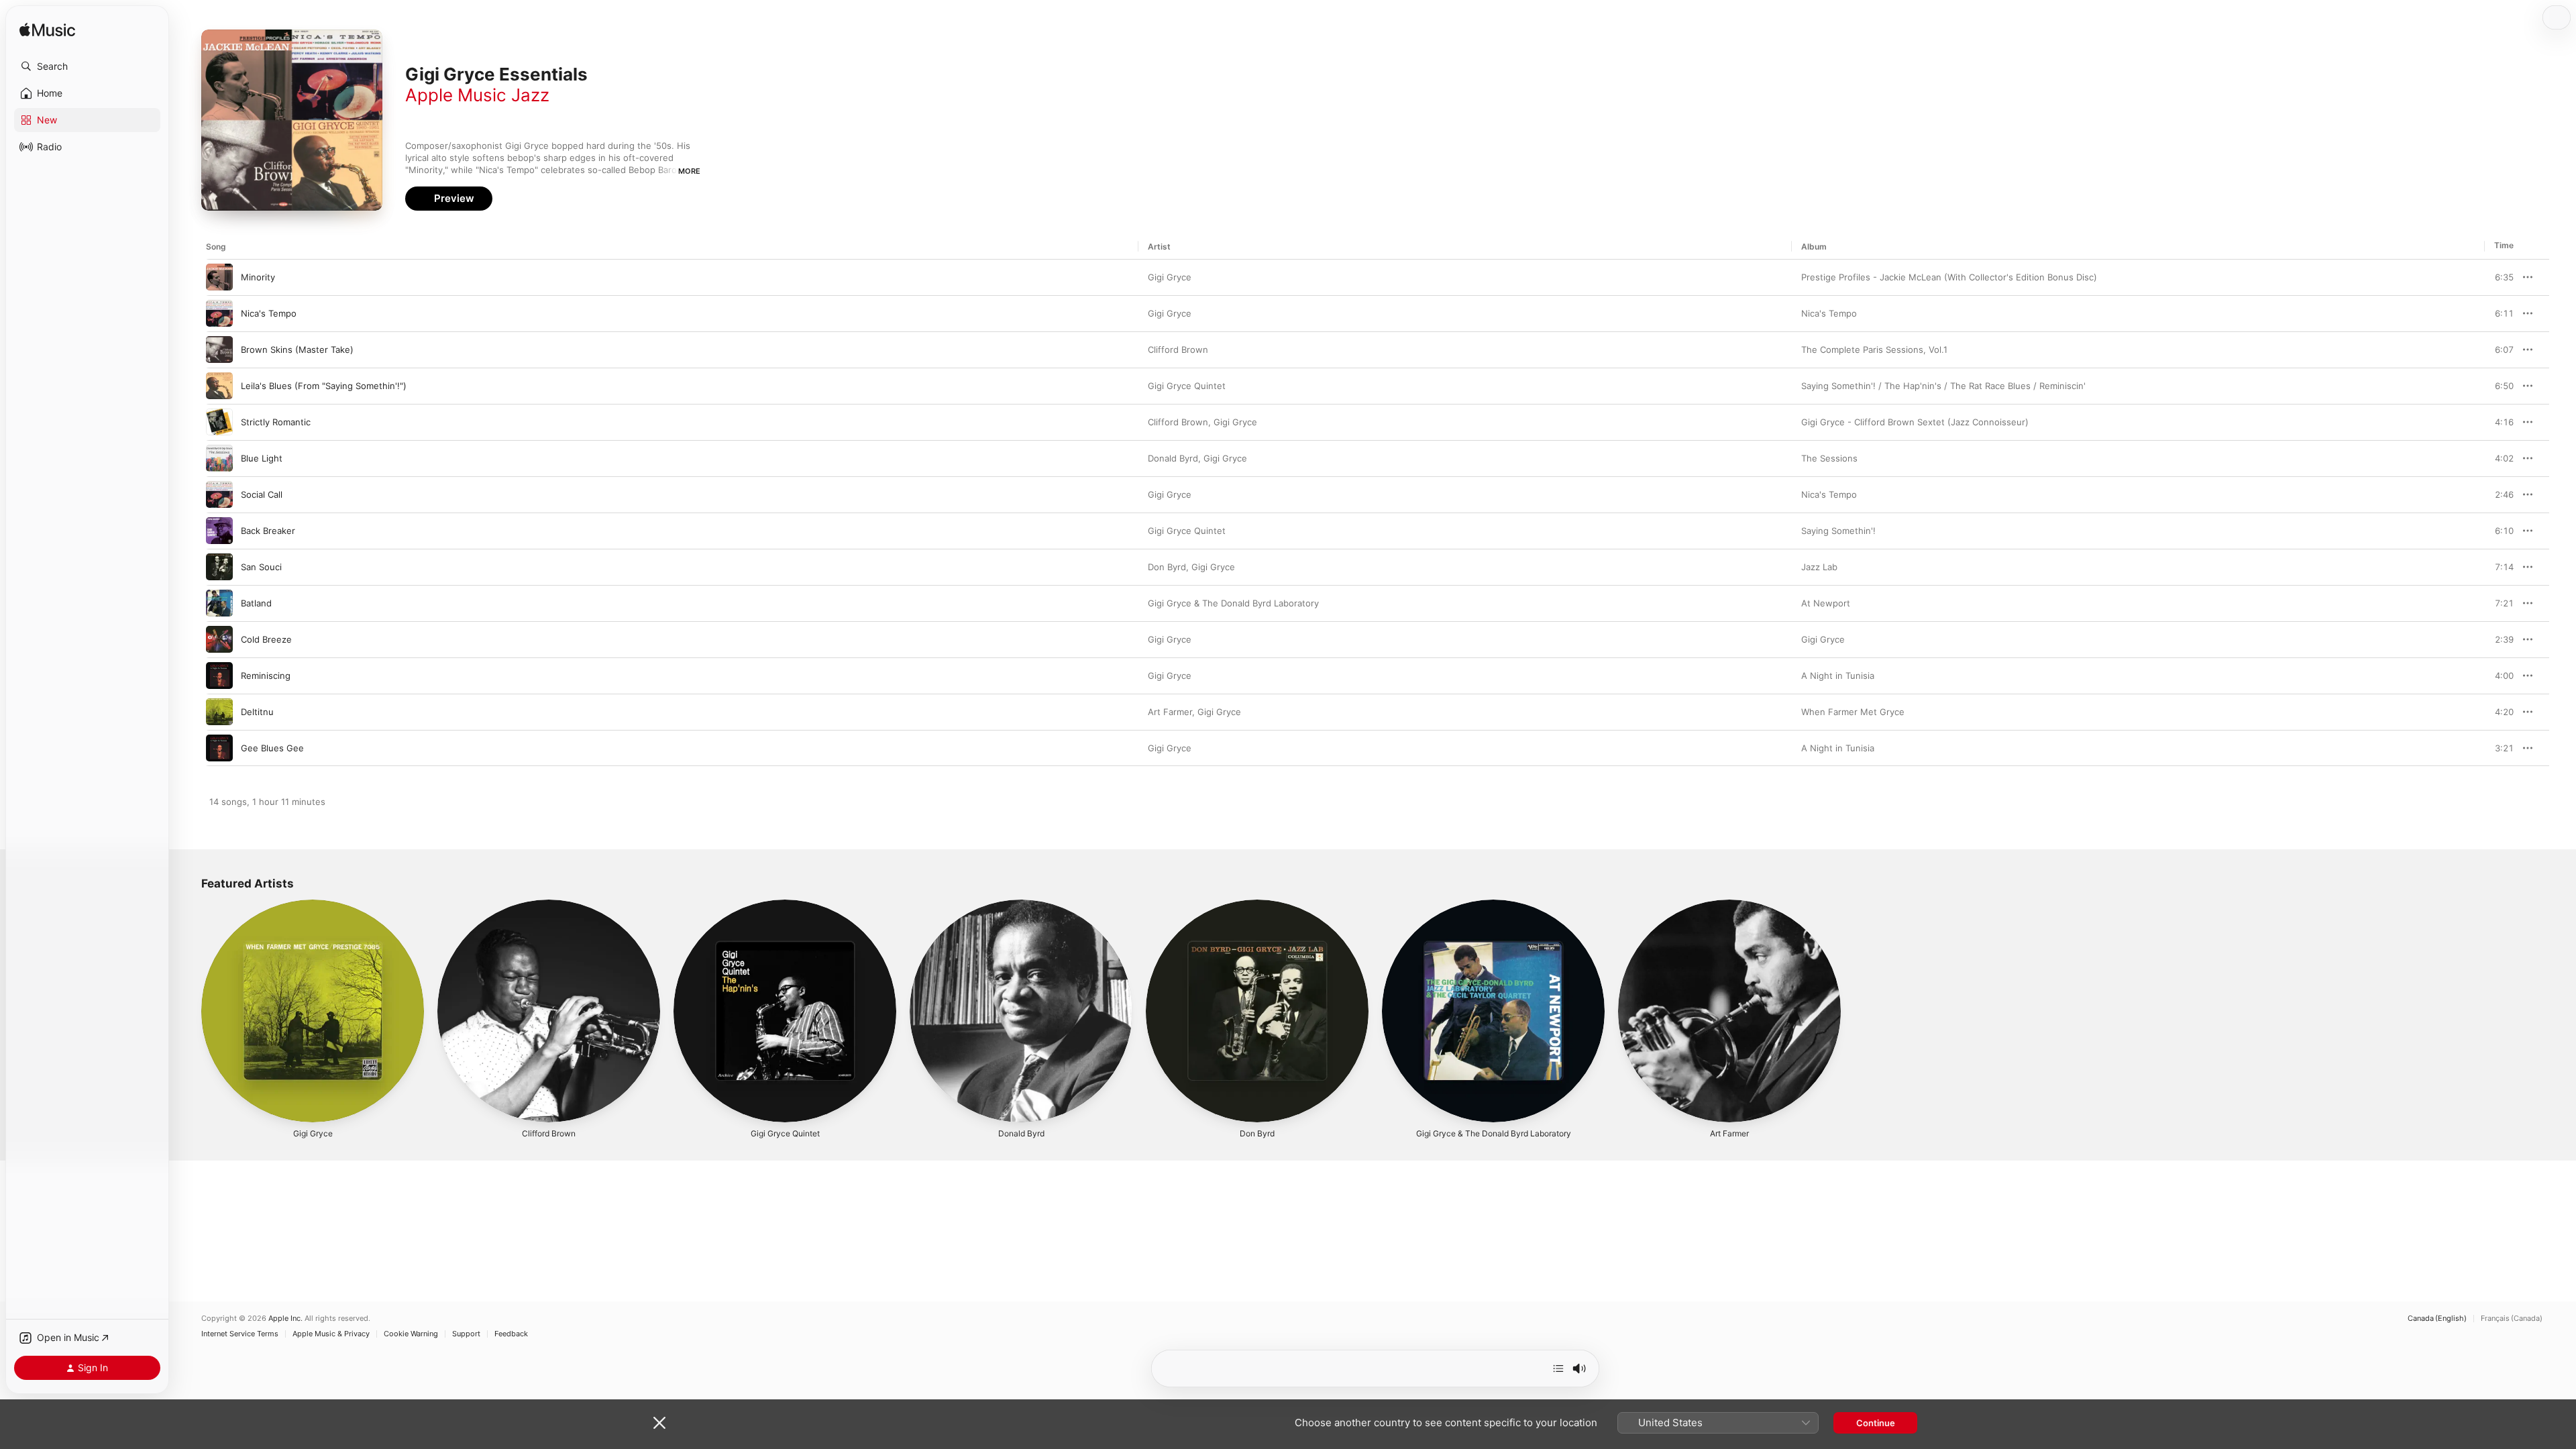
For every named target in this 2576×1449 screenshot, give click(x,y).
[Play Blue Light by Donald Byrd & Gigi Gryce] (219, 458)
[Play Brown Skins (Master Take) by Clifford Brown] (219, 350)
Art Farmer (1170, 712)
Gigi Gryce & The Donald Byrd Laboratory (1233, 603)
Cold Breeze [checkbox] (266, 639)
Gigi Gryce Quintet (1187, 386)
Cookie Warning (411, 1334)
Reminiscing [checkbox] (266, 676)
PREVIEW (2499, 277)
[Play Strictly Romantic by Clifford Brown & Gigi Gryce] (219, 422)
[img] (47, 31)
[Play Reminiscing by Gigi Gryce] (219, 676)
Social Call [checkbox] (262, 494)
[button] (87, 66)
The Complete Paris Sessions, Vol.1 (1874, 350)
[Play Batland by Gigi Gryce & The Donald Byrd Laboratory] (219, 603)
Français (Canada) (2512, 1319)
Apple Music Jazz (477, 95)
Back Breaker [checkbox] (268, 531)
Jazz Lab (1819, 567)
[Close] (659, 1423)
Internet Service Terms (240, 1334)
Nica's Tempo (1829, 313)
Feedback (511, 1334)
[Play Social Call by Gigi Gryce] (219, 494)
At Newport (1826, 603)
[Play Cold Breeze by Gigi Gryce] (219, 639)
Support (466, 1334)
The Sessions (1829, 458)
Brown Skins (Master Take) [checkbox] (297, 350)
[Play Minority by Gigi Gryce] (219, 277)
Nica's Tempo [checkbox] (269, 313)
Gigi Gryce (1170, 277)
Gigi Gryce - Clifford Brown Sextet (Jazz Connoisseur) (1915, 422)
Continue (1876, 1423)
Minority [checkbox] (258, 277)
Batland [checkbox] (256, 603)
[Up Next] (1558, 1368)
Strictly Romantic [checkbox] (276, 422)
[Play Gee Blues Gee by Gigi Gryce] (219, 748)
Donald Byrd (1173, 458)
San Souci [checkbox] (261, 567)
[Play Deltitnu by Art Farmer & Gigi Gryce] (219, 712)
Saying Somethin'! (1838, 531)
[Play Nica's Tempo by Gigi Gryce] (219, 313)
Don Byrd (1167, 567)
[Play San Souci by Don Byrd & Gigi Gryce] (219, 567)
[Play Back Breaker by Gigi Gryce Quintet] (219, 531)
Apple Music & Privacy (331, 1334)
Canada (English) (2437, 1319)
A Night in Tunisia (1838, 676)
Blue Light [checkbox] (262, 458)
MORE (689, 171)
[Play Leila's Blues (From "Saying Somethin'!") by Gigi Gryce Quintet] (219, 386)
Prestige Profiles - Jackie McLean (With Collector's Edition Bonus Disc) (1949, 277)
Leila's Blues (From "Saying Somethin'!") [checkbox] (324, 386)
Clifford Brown (1178, 350)
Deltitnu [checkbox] (257, 712)
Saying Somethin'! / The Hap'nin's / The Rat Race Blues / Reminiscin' (1943, 386)
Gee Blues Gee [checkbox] (272, 748)
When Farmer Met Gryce (1853, 712)
